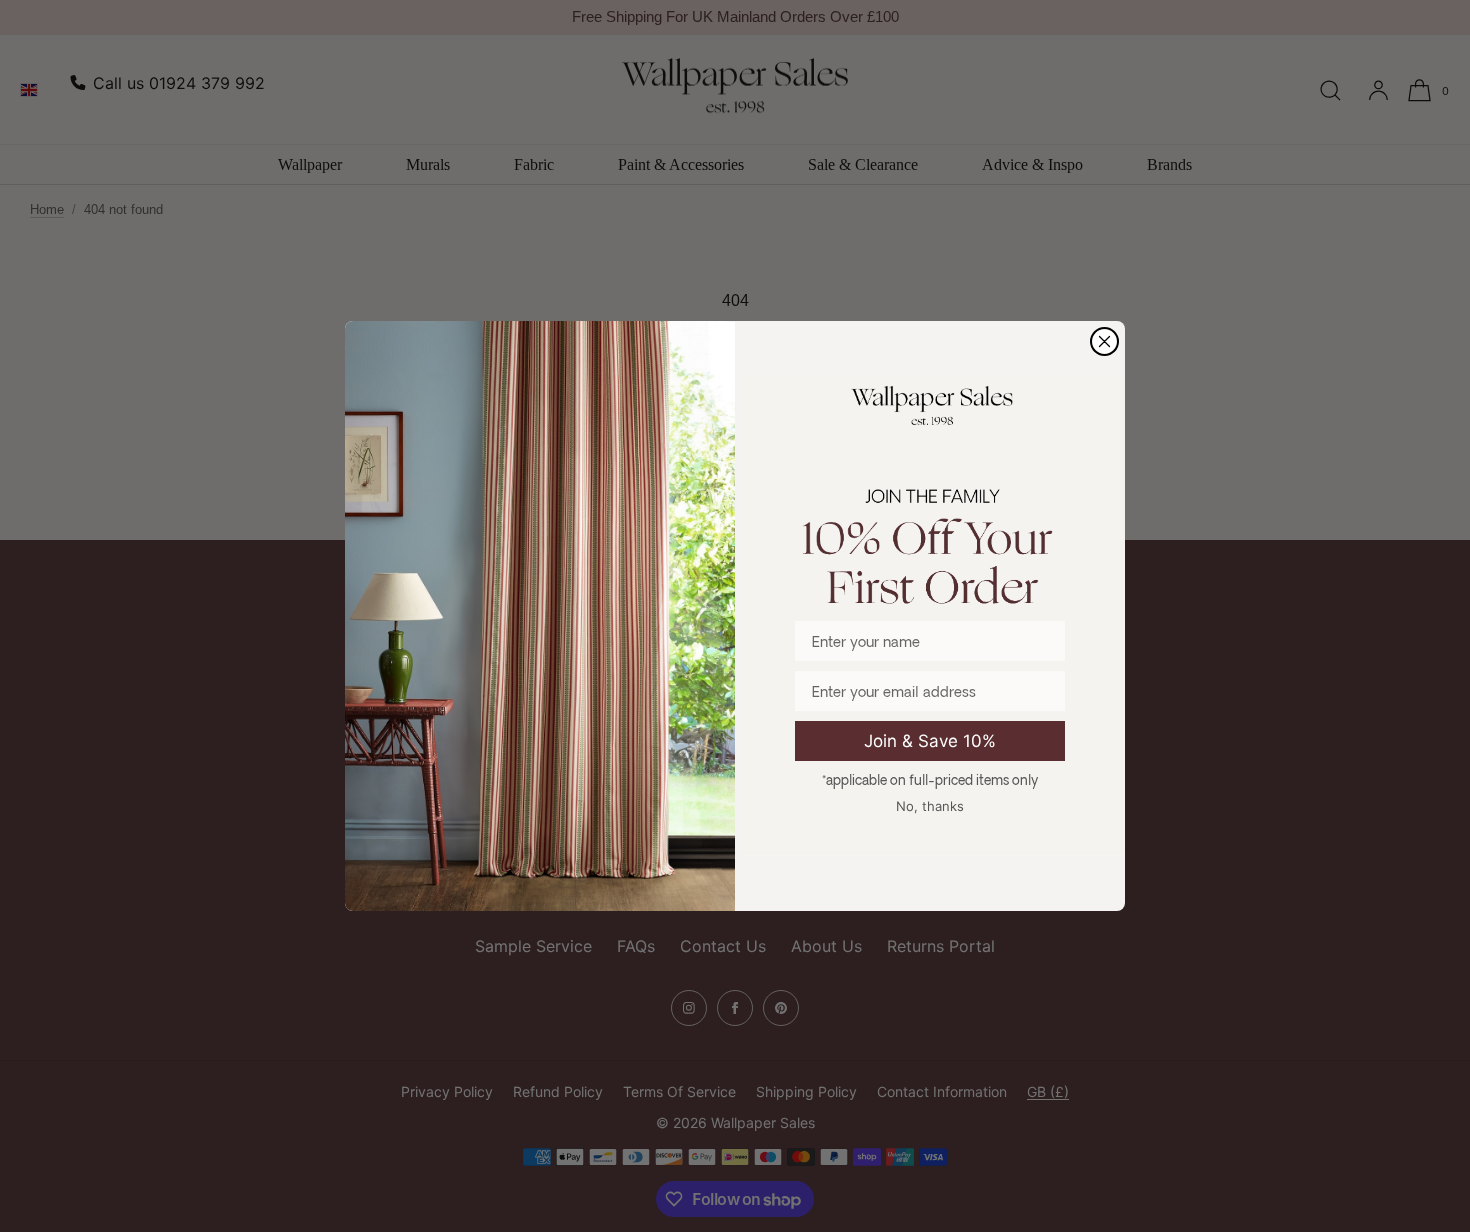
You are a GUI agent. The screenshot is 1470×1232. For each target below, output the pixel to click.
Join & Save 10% (930, 741)
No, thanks (930, 806)
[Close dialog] (1104, 341)
